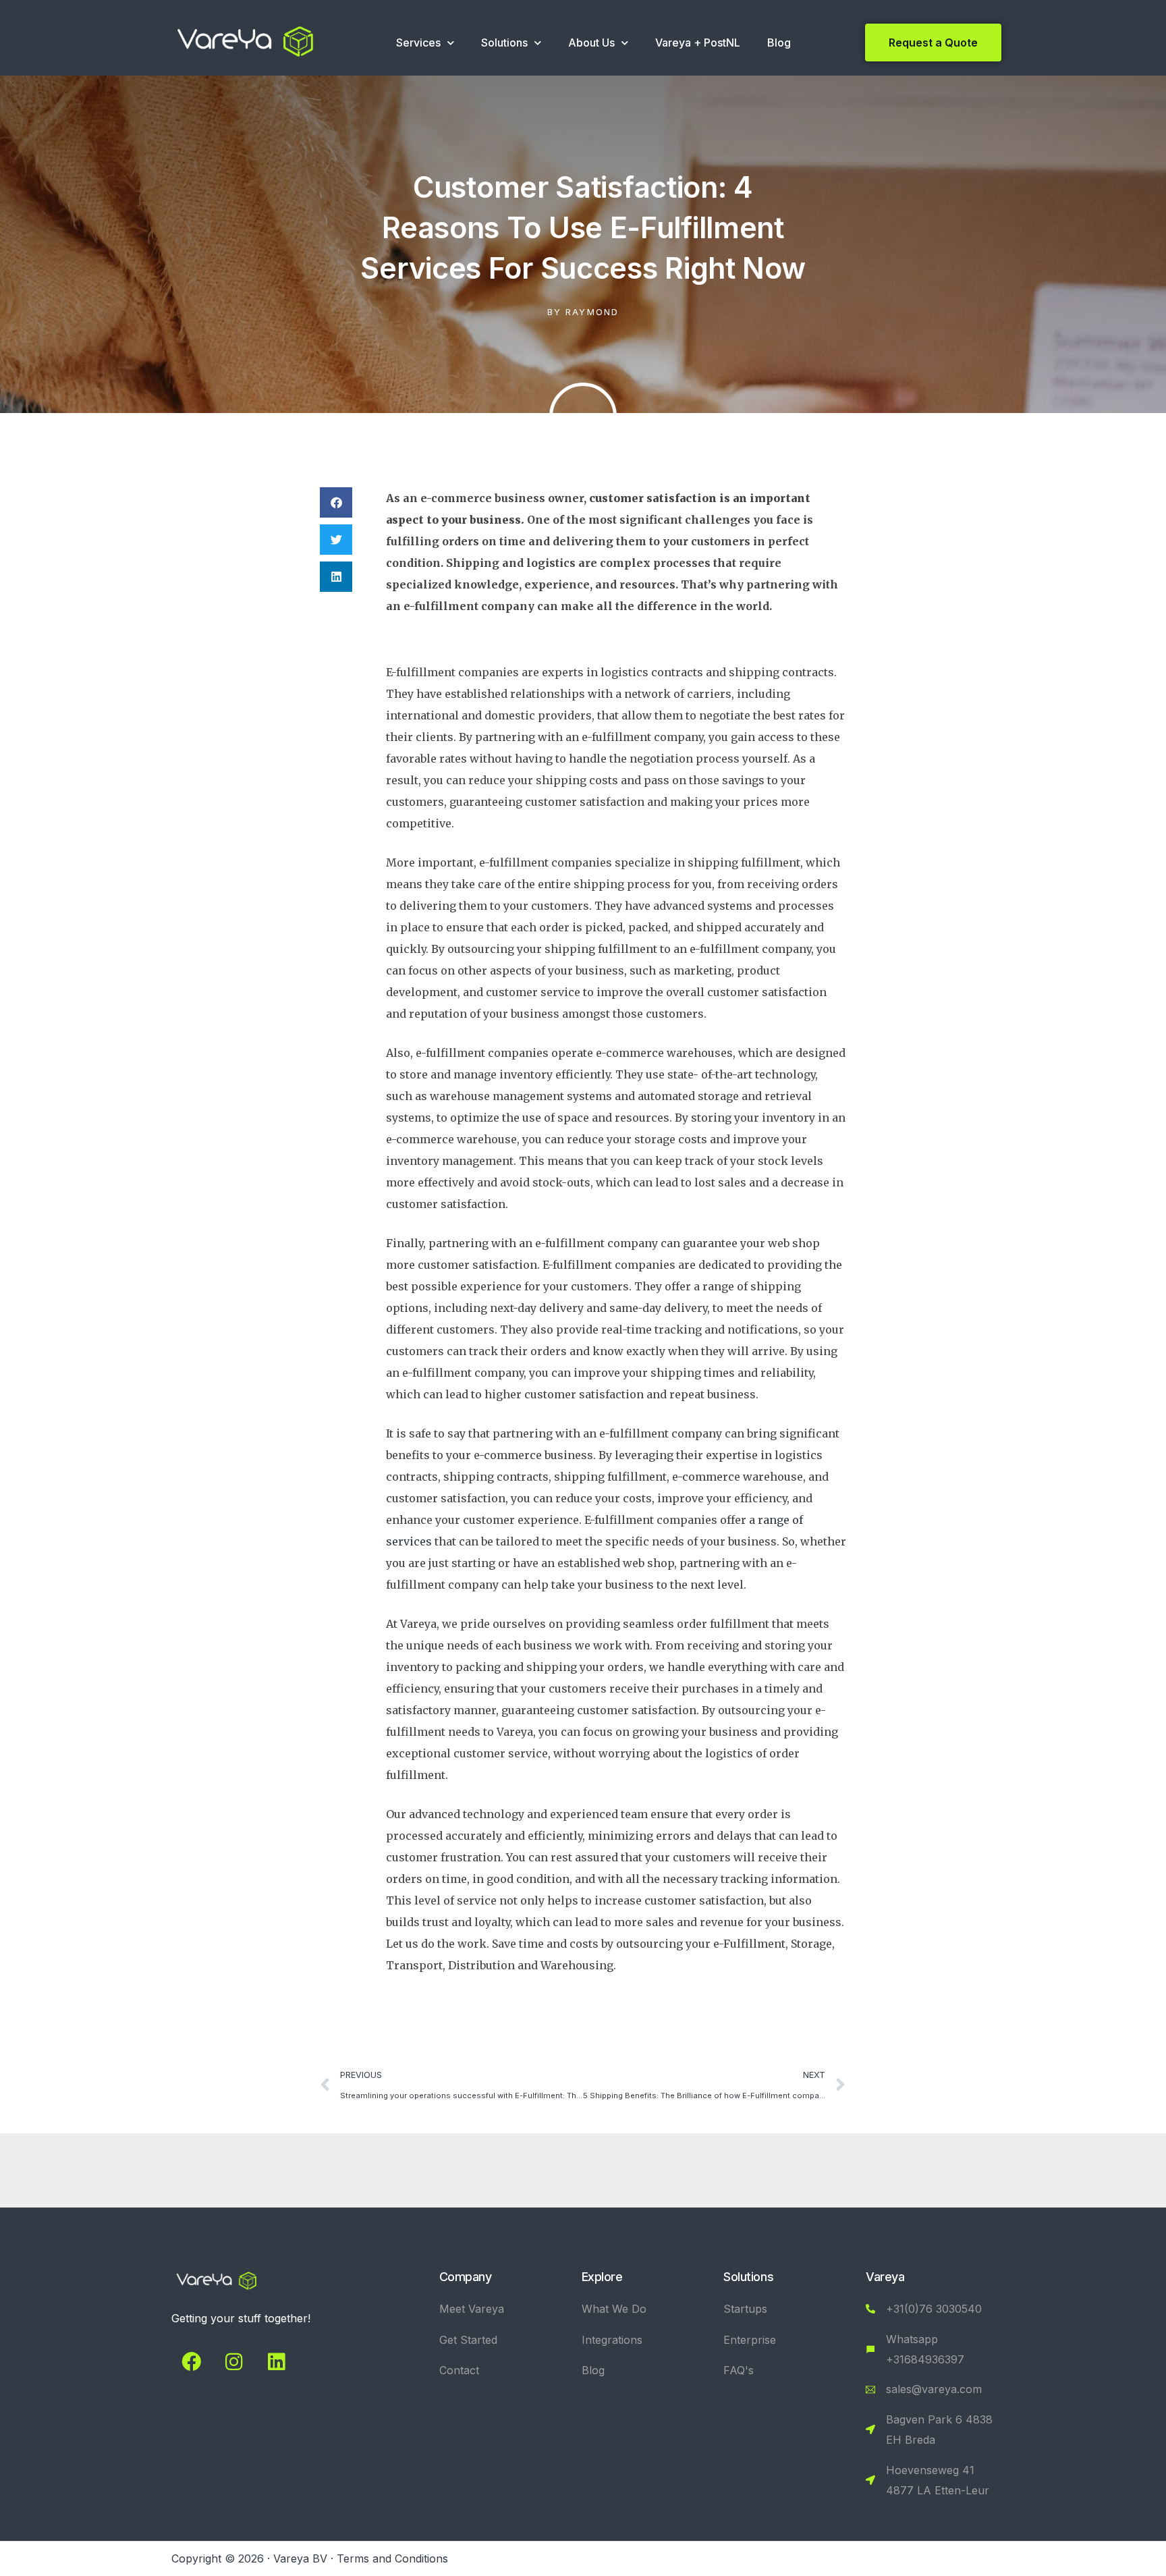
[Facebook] (191, 2361)
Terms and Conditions (392, 2558)
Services (418, 43)
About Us (591, 43)
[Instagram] (233, 2361)
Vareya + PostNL (698, 43)
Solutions (504, 43)
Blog (779, 43)
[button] (336, 502)
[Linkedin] (276, 2361)
